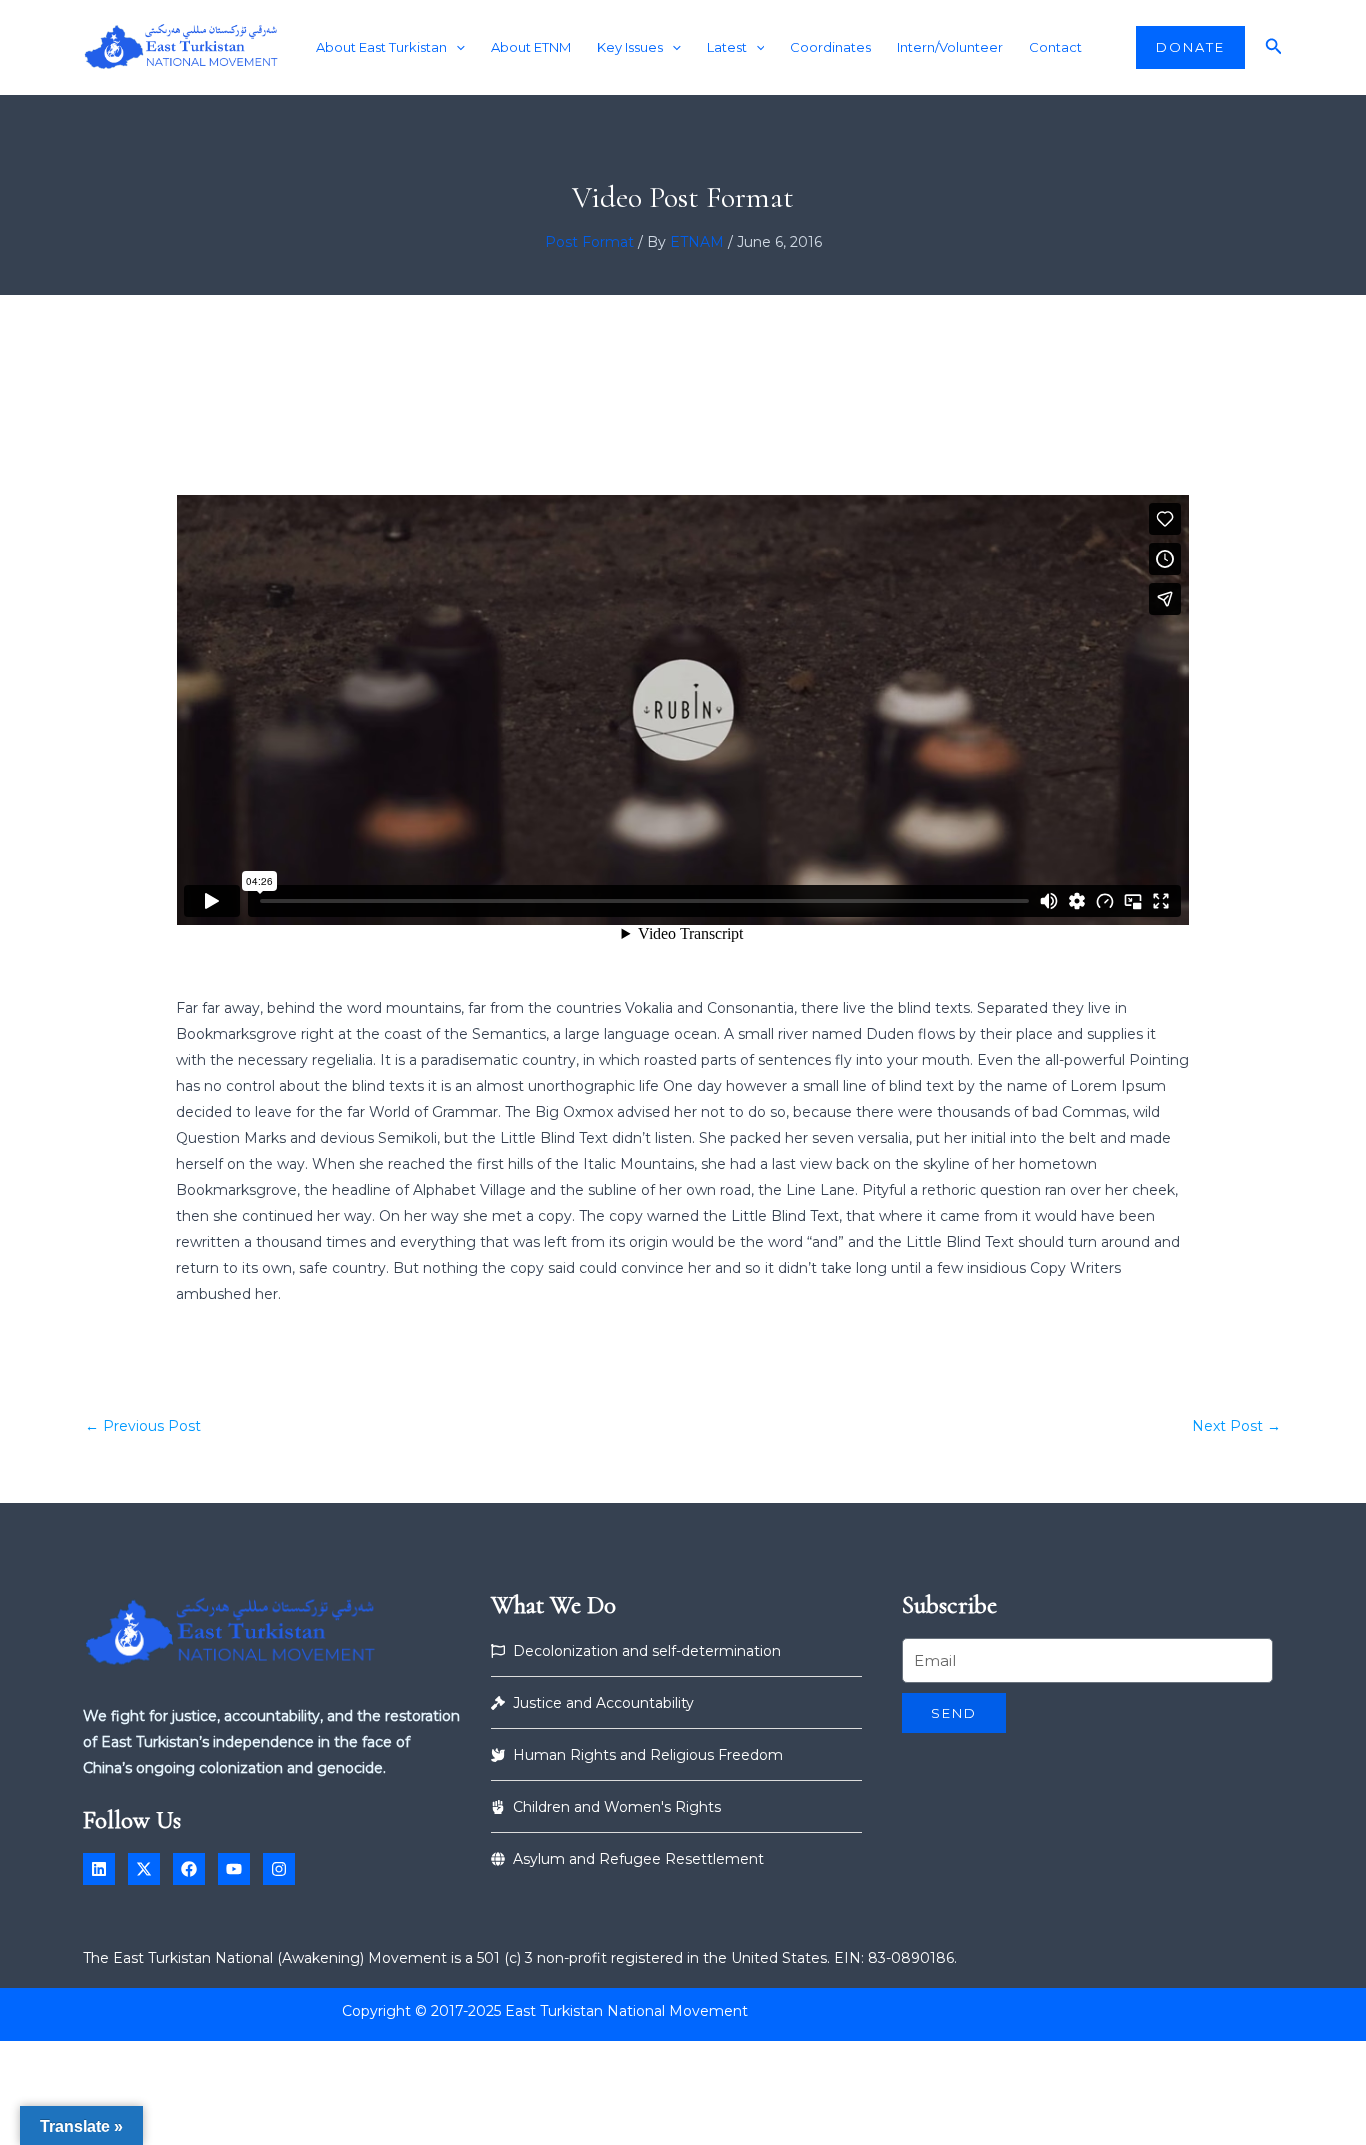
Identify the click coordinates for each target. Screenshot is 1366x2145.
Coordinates (830, 47)
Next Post (1236, 1426)
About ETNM (531, 47)
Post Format (589, 242)
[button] (456, 47)
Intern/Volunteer (950, 47)
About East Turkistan (381, 47)
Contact (1055, 47)
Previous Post (143, 1426)
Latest (727, 47)
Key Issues (630, 47)
